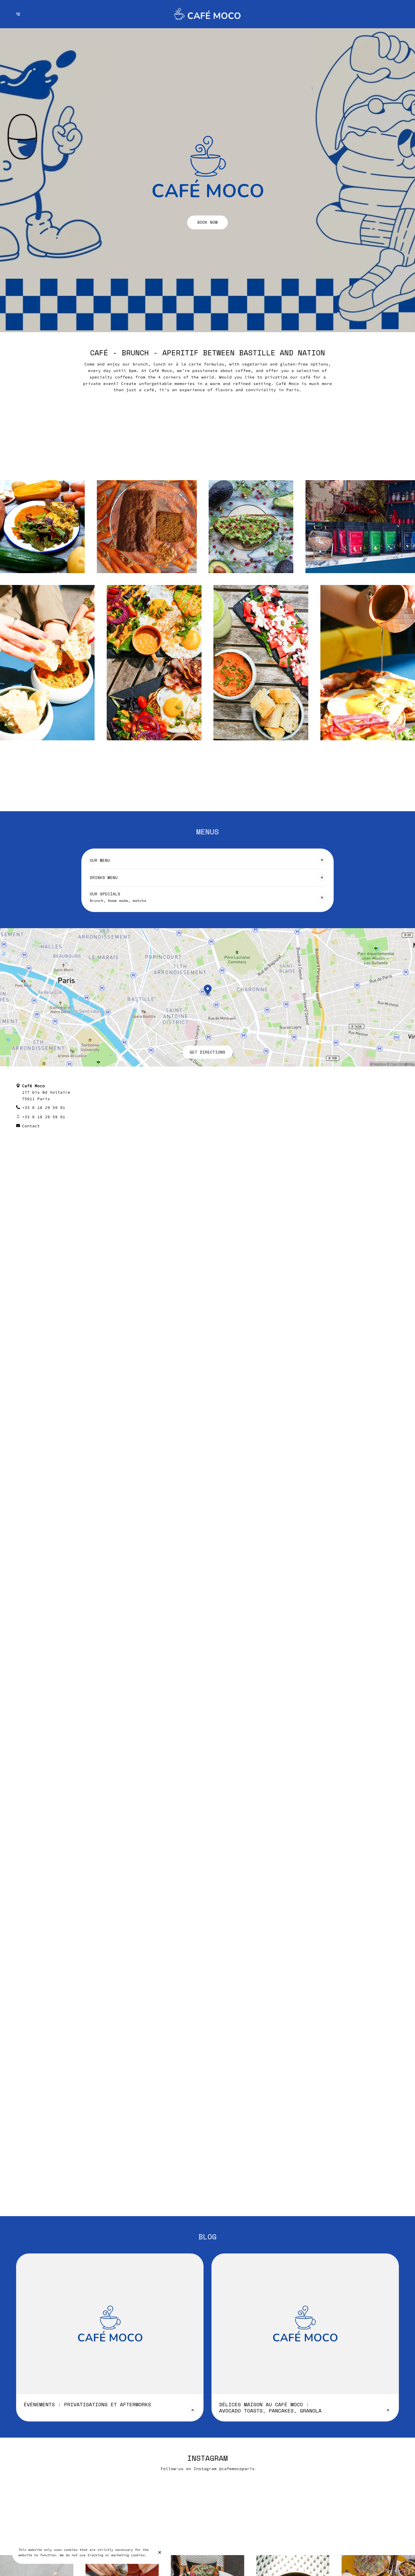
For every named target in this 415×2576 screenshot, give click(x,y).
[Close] (160, 2552)
